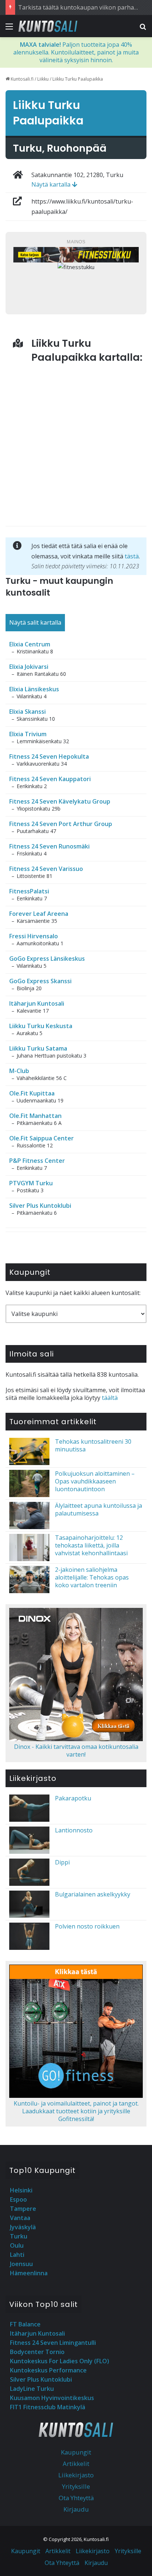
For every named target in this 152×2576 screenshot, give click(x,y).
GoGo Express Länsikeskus (47, 959)
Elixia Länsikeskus (34, 689)
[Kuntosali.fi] (48, 26)
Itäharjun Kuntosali (37, 1003)
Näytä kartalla (52, 184)
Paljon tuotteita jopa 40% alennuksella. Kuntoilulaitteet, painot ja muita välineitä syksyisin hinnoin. (76, 52)
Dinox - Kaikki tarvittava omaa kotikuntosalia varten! (76, 1751)
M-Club (19, 1071)
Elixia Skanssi (27, 712)
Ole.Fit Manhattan (35, 1116)
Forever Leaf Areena (39, 914)
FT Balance (25, 2324)
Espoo (18, 2199)
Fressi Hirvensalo (34, 936)
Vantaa (20, 2218)
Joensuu (21, 2264)
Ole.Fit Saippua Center (42, 1138)
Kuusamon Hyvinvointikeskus (52, 2398)
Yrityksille (76, 2486)
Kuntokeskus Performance (48, 2370)
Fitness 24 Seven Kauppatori (50, 779)
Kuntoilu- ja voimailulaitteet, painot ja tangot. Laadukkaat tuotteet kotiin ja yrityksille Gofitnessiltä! (76, 2111)
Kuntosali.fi (22, 79)
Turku (19, 2236)
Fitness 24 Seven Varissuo (46, 869)
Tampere (23, 2209)
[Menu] (9, 29)
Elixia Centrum (30, 644)
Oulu (17, 2245)
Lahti (17, 2255)
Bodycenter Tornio (37, 2352)
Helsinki (21, 2190)
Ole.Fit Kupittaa (32, 1093)
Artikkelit (76, 2464)
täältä (110, 1398)
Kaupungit (76, 2452)
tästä (132, 556)
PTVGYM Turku (31, 1183)
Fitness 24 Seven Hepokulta (49, 756)
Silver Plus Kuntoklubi (40, 1206)
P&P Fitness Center (37, 1161)
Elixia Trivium (28, 734)
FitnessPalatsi (29, 891)
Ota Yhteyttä (76, 2498)
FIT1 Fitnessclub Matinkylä (48, 2407)
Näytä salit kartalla (35, 622)
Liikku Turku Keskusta (41, 1026)
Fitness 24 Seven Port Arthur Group (61, 824)
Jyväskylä (23, 2227)
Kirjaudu (76, 2509)
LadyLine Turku (32, 2389)
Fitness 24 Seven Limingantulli (53, 2343)
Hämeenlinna (29, 2273)
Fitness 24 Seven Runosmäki (49, 846)
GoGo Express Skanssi (40, 981)
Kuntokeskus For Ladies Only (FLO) (60, 2361)
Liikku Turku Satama (38, 1048)
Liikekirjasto (76, 2475)
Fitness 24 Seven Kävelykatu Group (60, 801)
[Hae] (143, 29)
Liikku (43, 79)
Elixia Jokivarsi (29, 667)
